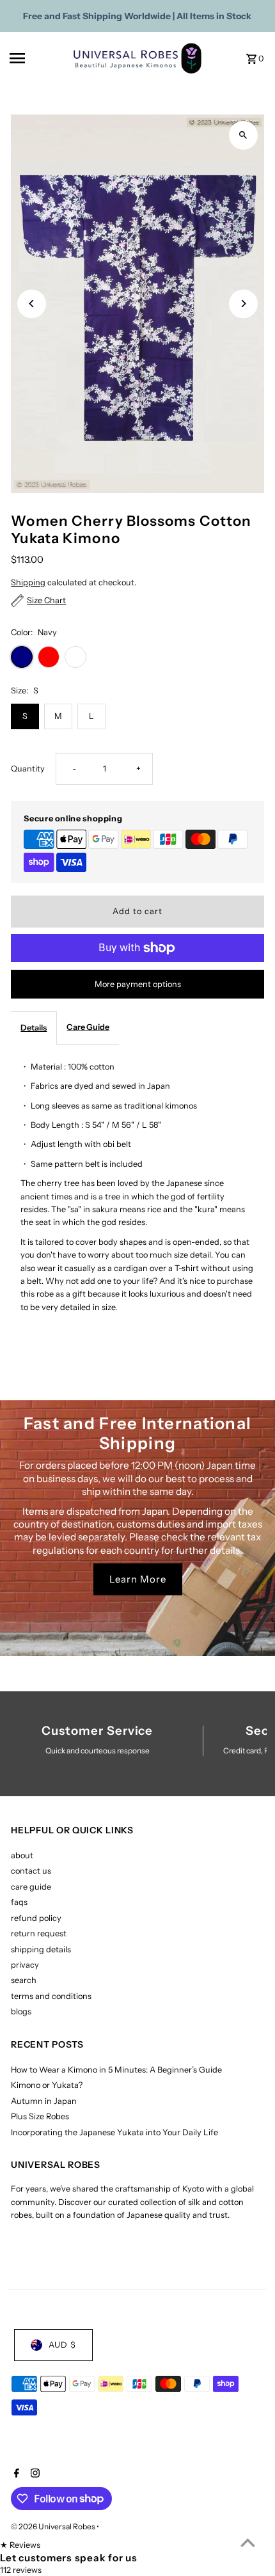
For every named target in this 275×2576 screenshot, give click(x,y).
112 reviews (21, 2570)
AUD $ (62, 2345)
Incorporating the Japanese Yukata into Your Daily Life (114, 2132)
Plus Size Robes (40, 2116)
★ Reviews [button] (20, 2545)
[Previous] (32, 304)
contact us (31, 1871)
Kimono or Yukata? (47, 2085)
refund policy (36, 1918)
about (22, 1855)
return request (39, 1933)
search (24, 1980)
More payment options (138, 984)
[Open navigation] (37, 58)
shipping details (41, 1949)
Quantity (28, 769)
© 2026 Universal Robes (54, 2526)
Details (34, 1028)
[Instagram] (34, 2474)
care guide (31, 1887)
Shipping (28, 582)
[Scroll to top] (248, 2542)
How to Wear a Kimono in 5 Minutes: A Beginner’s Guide (116, 2070)
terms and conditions (51, 1996)
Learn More (138, 1579)
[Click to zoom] (243, 135)
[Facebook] (15, 2474)
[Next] (243, 304)
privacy (25, 1965)
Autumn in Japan (44, 2101)
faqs (19, 1902)
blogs (21, 2011)
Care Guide (88, 1027)
